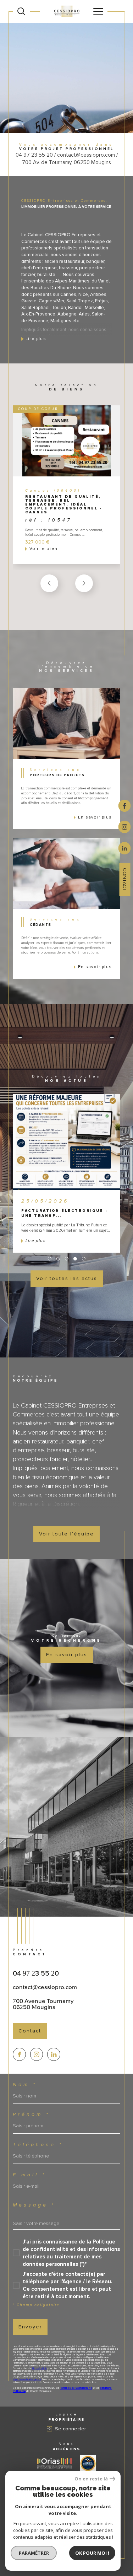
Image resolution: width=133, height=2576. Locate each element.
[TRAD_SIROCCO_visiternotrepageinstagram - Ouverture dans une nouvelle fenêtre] (37, 2054)
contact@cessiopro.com (45, 1987)
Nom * (25, 2085)
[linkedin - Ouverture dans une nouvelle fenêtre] (125, 848)
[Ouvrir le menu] (98, 11)
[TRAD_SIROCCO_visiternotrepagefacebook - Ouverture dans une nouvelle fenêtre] (19, 2054)
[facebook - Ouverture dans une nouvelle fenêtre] (125, 805)
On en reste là (91, 2479)
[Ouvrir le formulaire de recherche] (21, 11)
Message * (34, 2205)
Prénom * (31, 2115)
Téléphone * (38, 2145)
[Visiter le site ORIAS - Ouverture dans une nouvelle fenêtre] (54, 2463)
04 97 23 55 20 (36, 1973)
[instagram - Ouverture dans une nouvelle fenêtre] (125, 826)
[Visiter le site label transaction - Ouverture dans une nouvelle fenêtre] (88, 2463)
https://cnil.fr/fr (40, 2369)
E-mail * (29, 2175)
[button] (84, 583)
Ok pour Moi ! (92, 2553)
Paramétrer (34, 2553)
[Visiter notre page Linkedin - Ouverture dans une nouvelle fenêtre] (54, 2054)
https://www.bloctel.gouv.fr (27, 2380)
